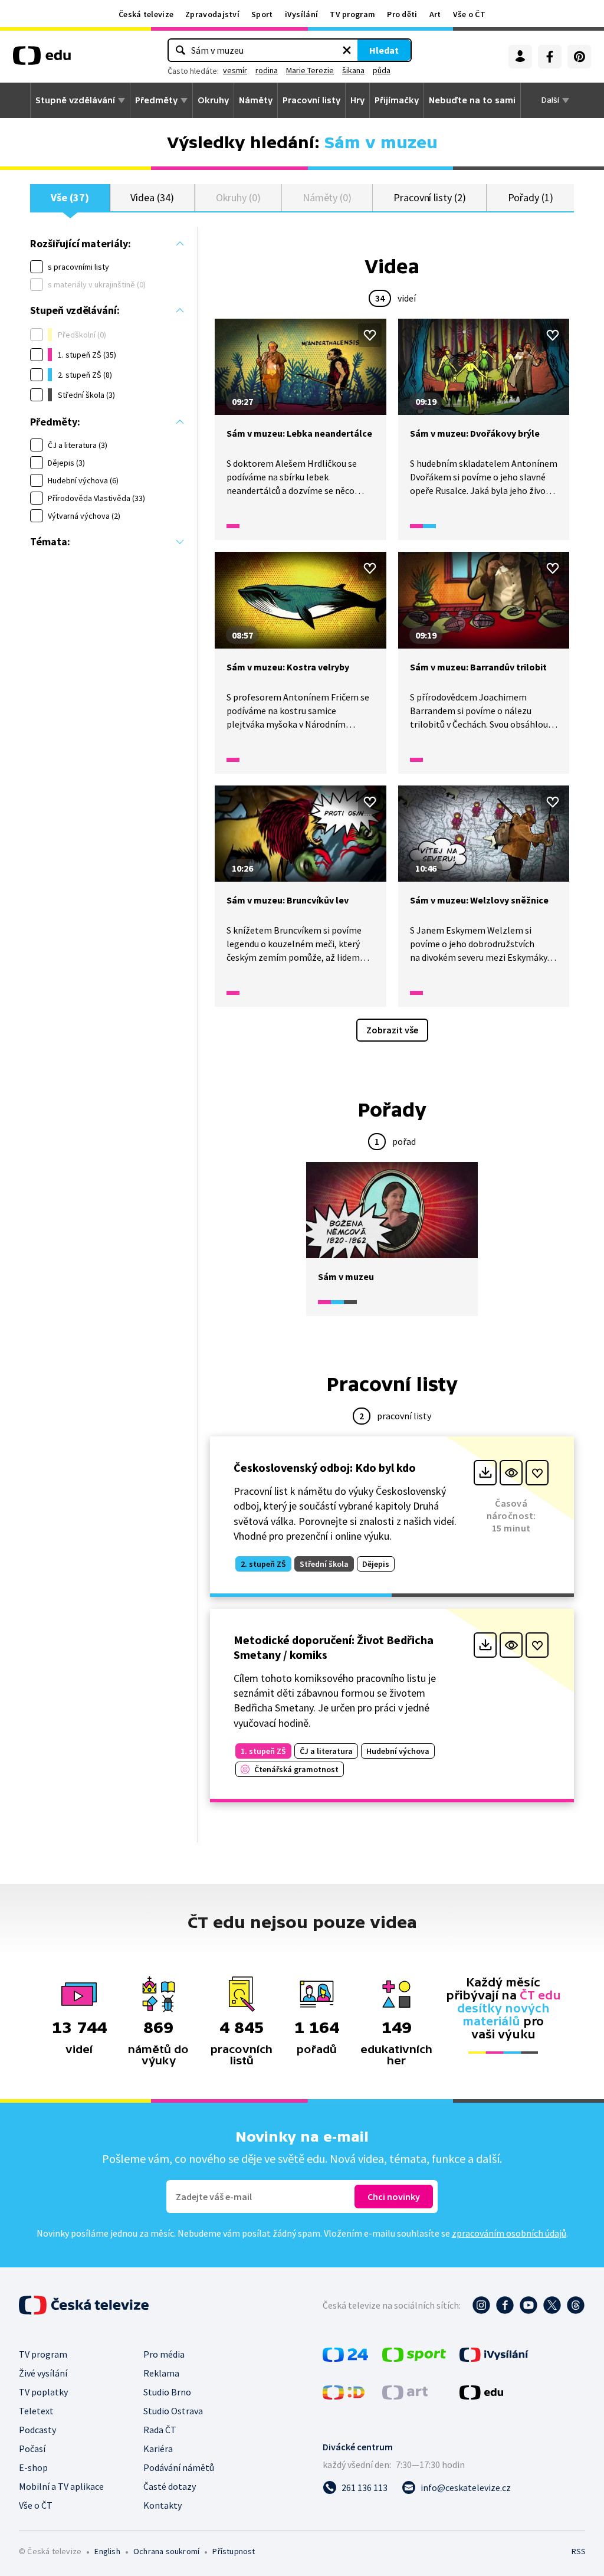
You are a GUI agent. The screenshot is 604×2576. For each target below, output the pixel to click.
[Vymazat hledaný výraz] (347, 50)
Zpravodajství (212, 14)
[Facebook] (550, 57)
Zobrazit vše (392, 1030)
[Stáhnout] (485, 1473)
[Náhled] (511, 1473)
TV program (352, 14)
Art (435, 14)
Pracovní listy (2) (430, 197)
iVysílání (302, 14)
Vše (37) (70, 197)
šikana (353, 70)
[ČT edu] (42, 60)
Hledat (384, 50)
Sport (262, 14)
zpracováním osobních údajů (509, 2233)
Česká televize (146, 14)
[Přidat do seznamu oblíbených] (370, 335)
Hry (357, 100)
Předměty (156, 100)
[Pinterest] (579, 57)
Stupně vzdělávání (75, 100)
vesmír (235, 70)
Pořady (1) (531, 197)
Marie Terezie (310, 70)
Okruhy (213, 100)
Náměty (256, 100)
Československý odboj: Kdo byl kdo (325, 1467)
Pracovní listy (311, 100)
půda (382, 70)
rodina (267, 70)
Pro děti (402, 14)
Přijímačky (397, 100)
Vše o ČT (469, 14)
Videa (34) (152, 197)
